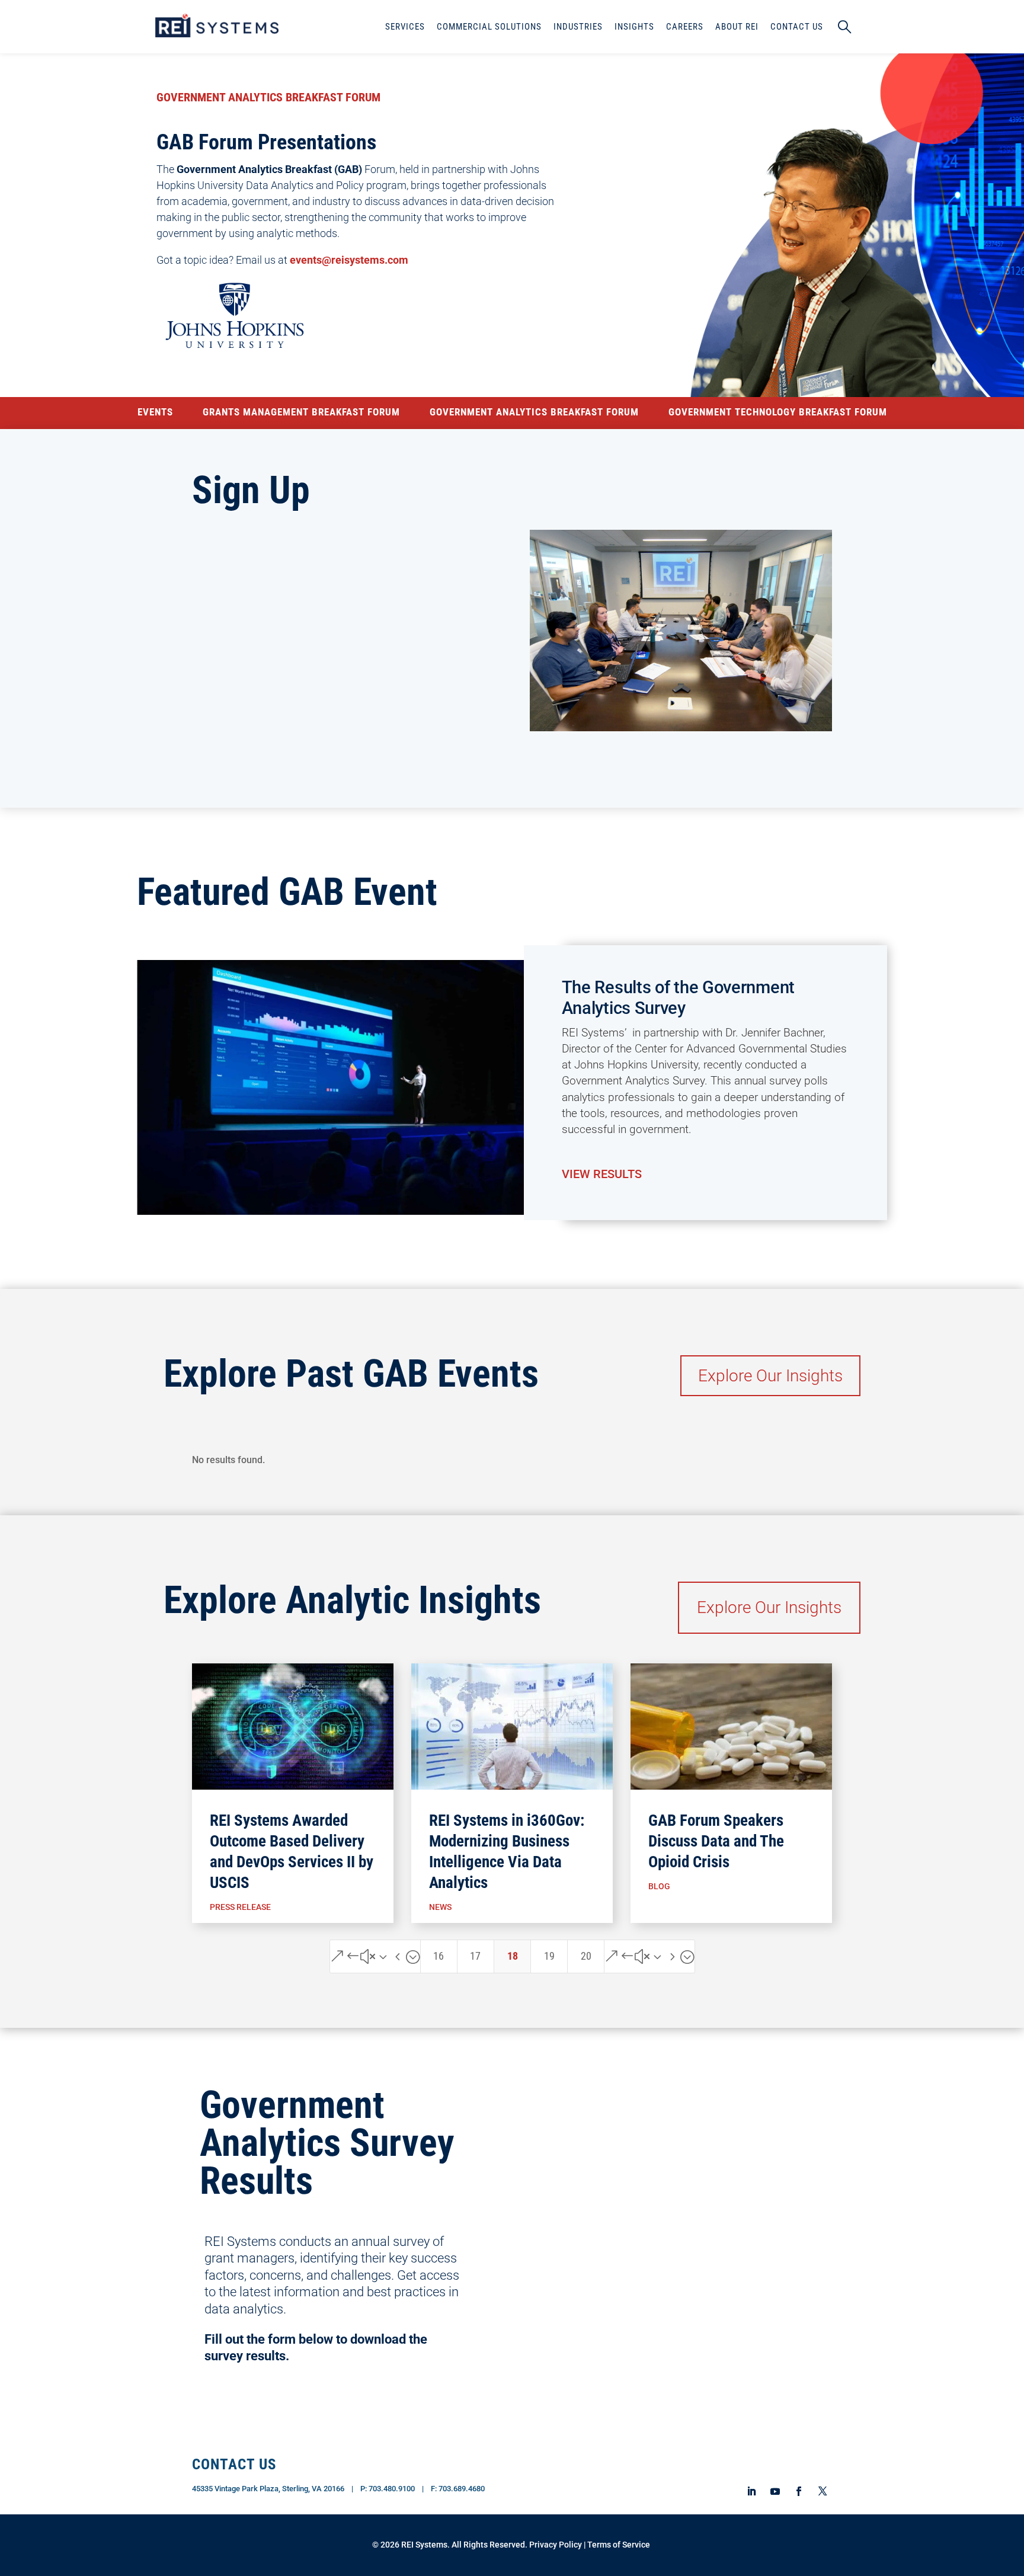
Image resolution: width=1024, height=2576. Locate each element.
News (440, 1907)
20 (586, 1956)
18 (513, 1956)
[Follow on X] (823, 2492)
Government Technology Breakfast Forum (778, 413)
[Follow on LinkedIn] (751, 2491)
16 (439, 1956)
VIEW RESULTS (602, 1174)
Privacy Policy (556, 2545)
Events (155, 413)
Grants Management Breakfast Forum (301, 413)
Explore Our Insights (770, 1376)
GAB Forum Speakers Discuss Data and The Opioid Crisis (716, 1841)
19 (549, 1956)
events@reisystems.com (349, 260)
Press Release (240, 1907)
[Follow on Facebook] (799, 2491)
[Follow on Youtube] (775, 2491)
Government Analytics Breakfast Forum (534, 413)
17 (475, 1956)
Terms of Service (619, 2545)
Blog (659, 1886)
